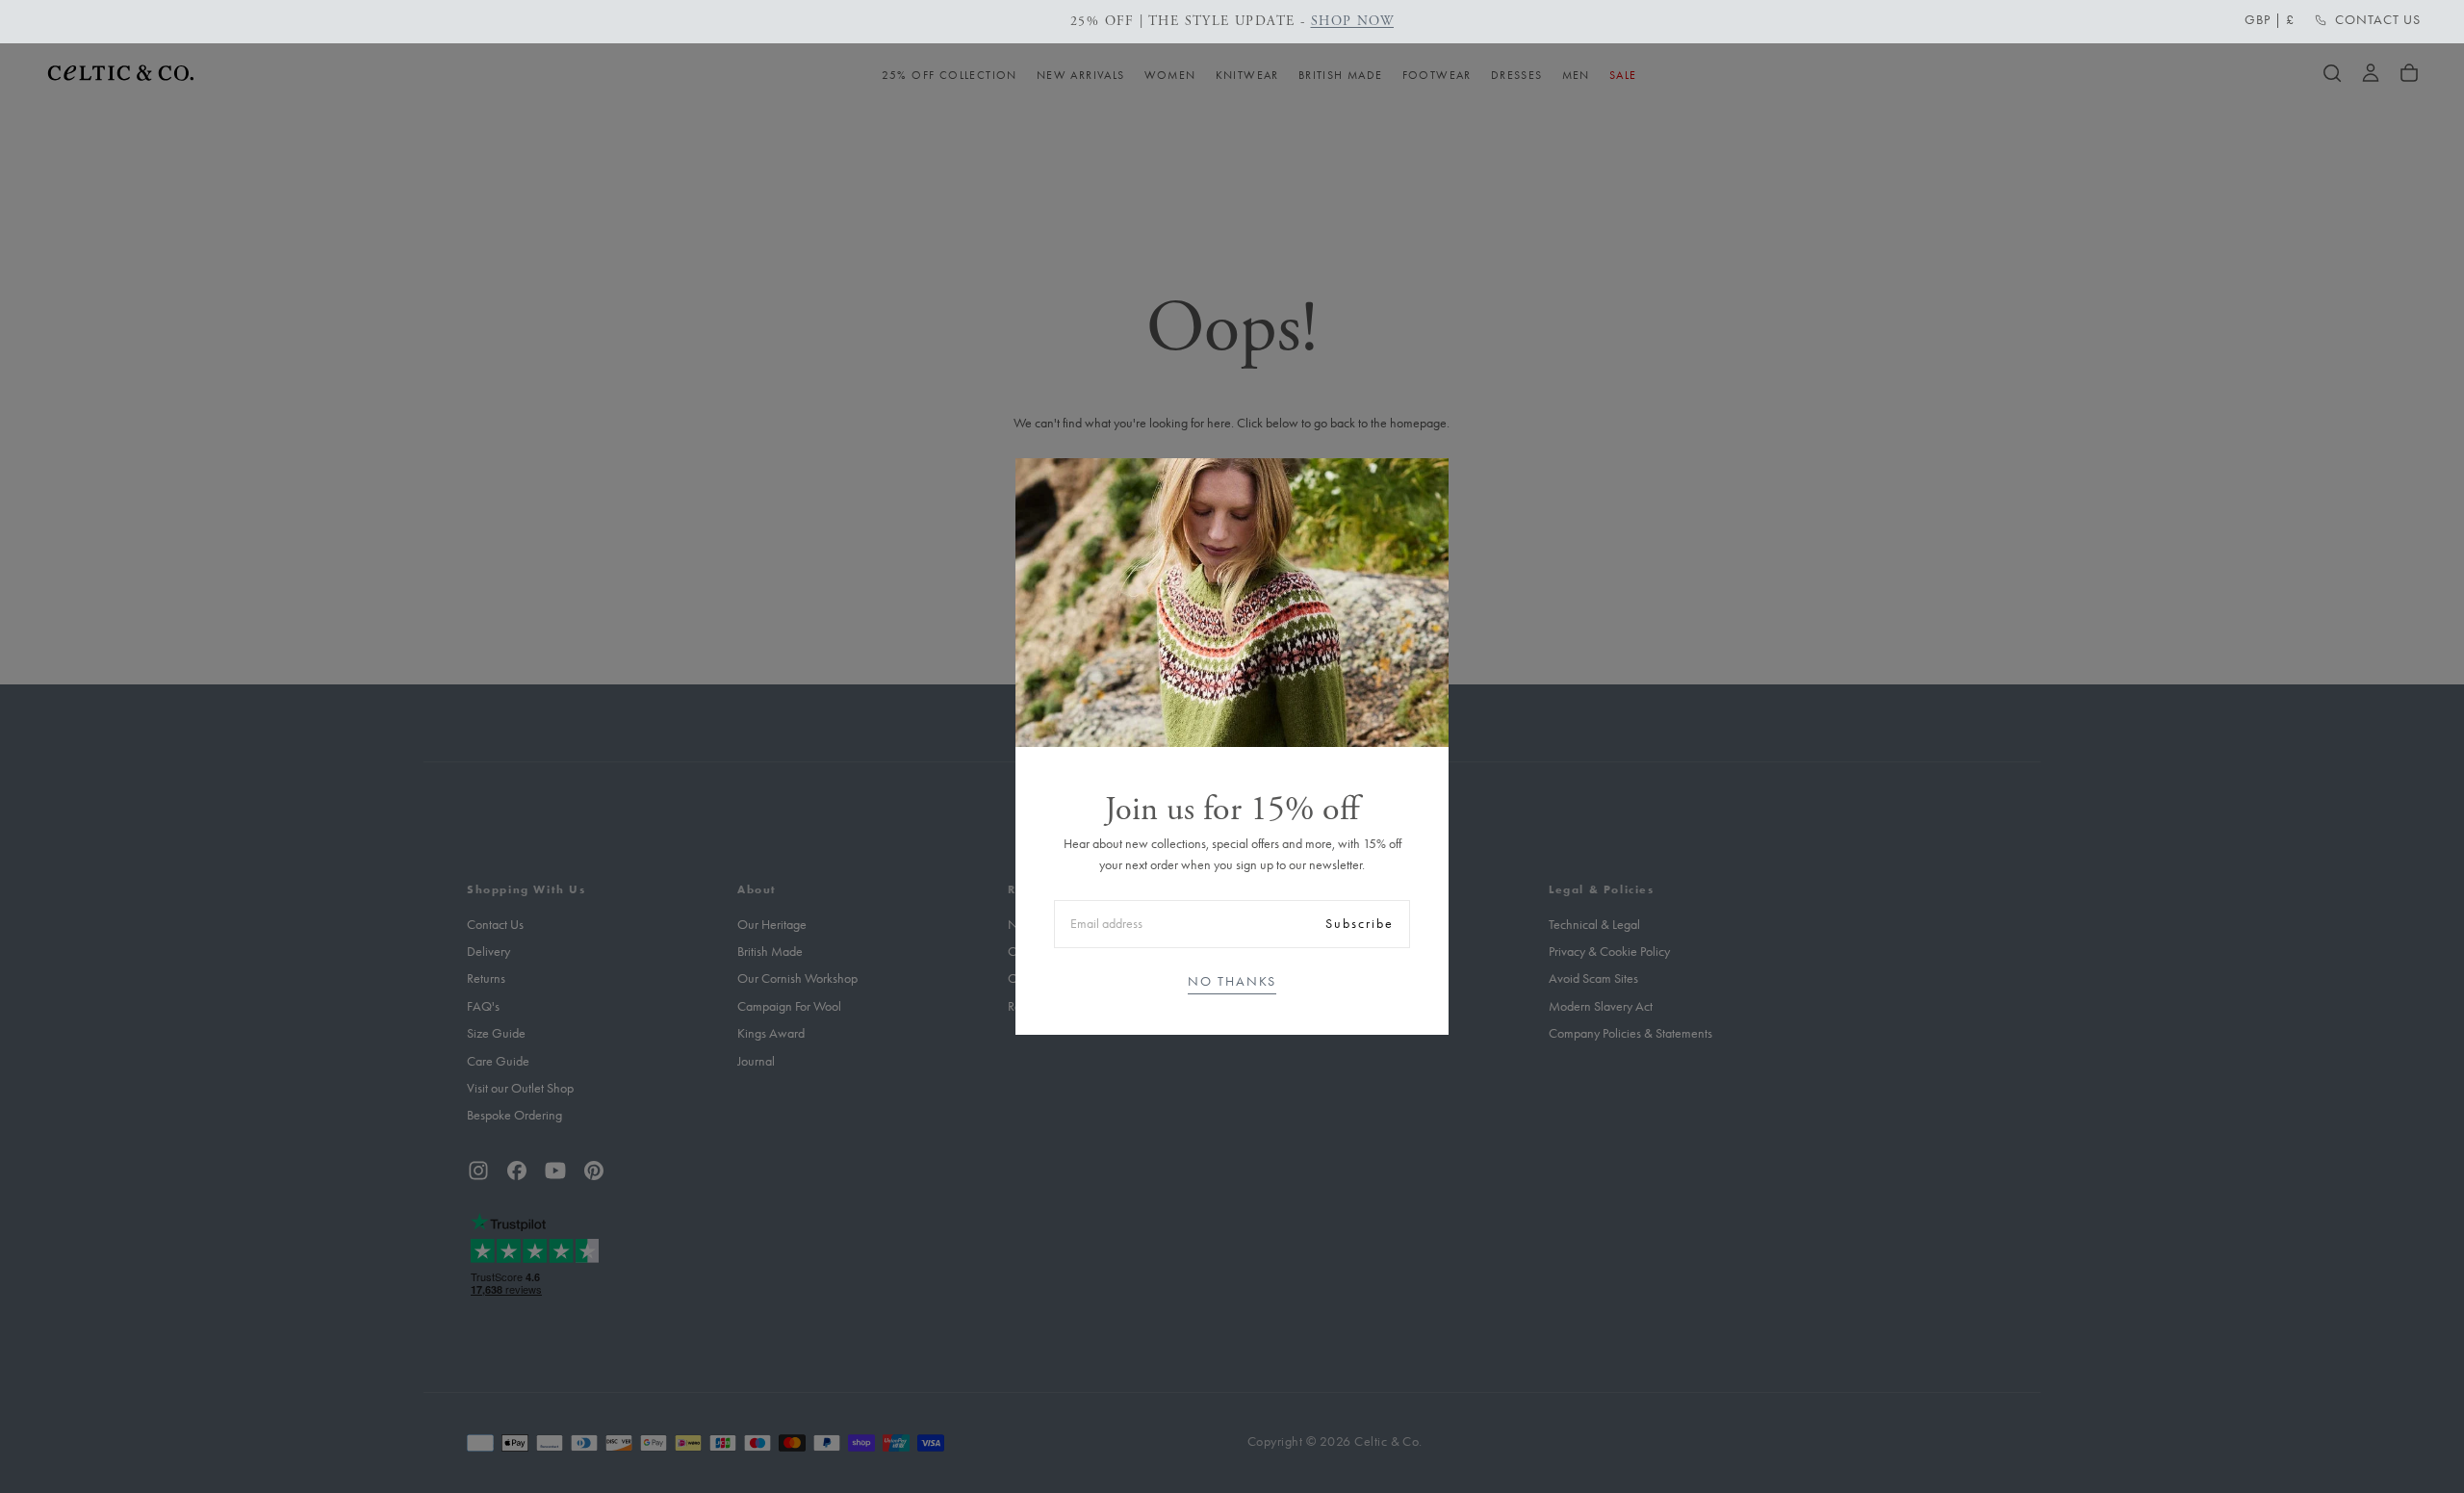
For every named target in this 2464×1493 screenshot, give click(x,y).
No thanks (1232, 981)
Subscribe (1360, 924)
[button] (2270, 20)
